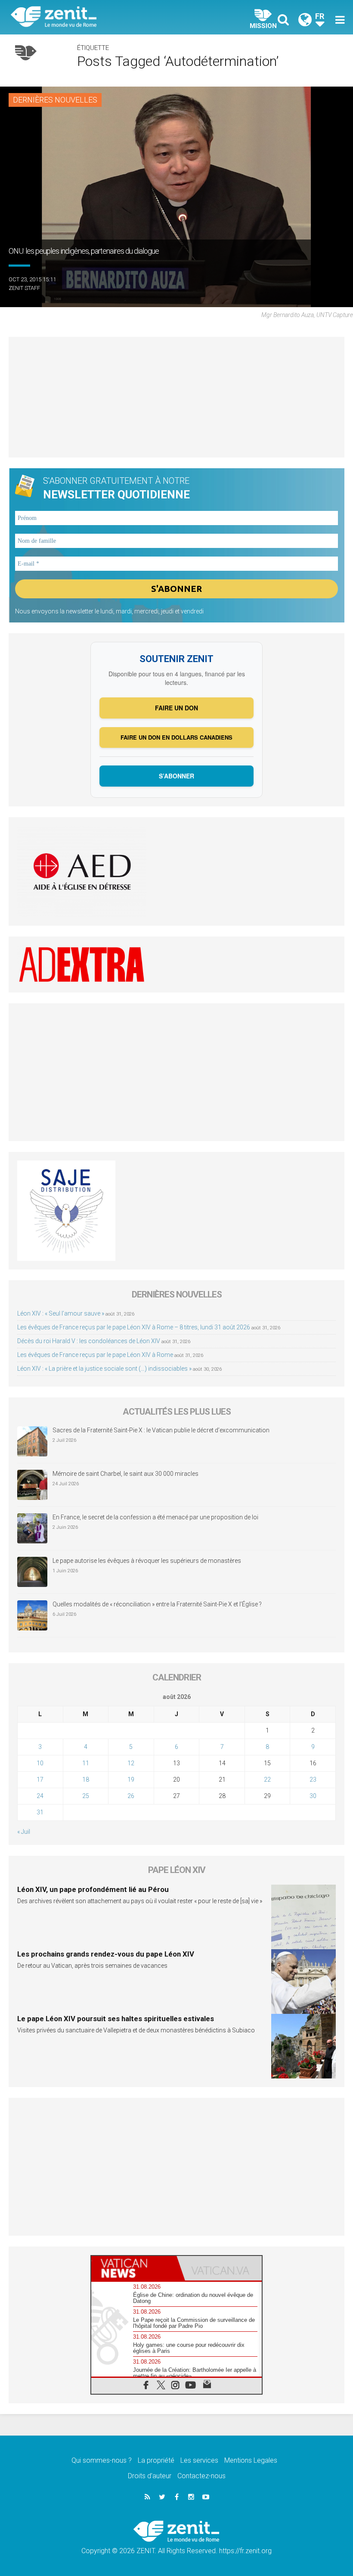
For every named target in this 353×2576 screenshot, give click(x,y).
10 (40, 1763)
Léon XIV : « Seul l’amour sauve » (61, 1313)
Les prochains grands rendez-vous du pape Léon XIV (106, 1954)
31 (40, 1812)
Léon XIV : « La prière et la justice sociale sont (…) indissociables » (104, 1369)
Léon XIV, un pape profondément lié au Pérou (93, 1889)
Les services (199, 2460)
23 (313, 1780)
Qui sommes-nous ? (102, 2460)
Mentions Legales (251, 2460)
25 (86, 1796)
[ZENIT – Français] (99, 17)
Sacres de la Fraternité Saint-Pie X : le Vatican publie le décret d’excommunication (161, 1430)
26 (131, 1796)
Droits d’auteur (150, 2476)
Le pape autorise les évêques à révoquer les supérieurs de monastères (147, 1561)
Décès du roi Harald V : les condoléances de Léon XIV (89, 1341)
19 (131, 1780)
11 (86, 1763)
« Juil (24, 1832)
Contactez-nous (201, 2476)
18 (86, 1780)
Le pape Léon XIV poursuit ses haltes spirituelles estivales (116, 2019)
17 (40, 1780)
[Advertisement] (176, 397)
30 (313, 1796)
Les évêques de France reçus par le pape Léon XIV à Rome (95, 1355)
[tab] (134, 2268)
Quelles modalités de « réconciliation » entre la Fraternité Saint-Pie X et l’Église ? (157, 1604)
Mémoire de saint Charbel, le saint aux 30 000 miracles (125, 1474)
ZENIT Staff (24, 288)
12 (131, 1763)
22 (267, 1780)
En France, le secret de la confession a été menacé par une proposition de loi (155, 1517)
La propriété (156, 2460)
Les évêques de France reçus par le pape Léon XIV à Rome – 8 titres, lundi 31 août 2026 (134, 1327)
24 (40, 1796)
